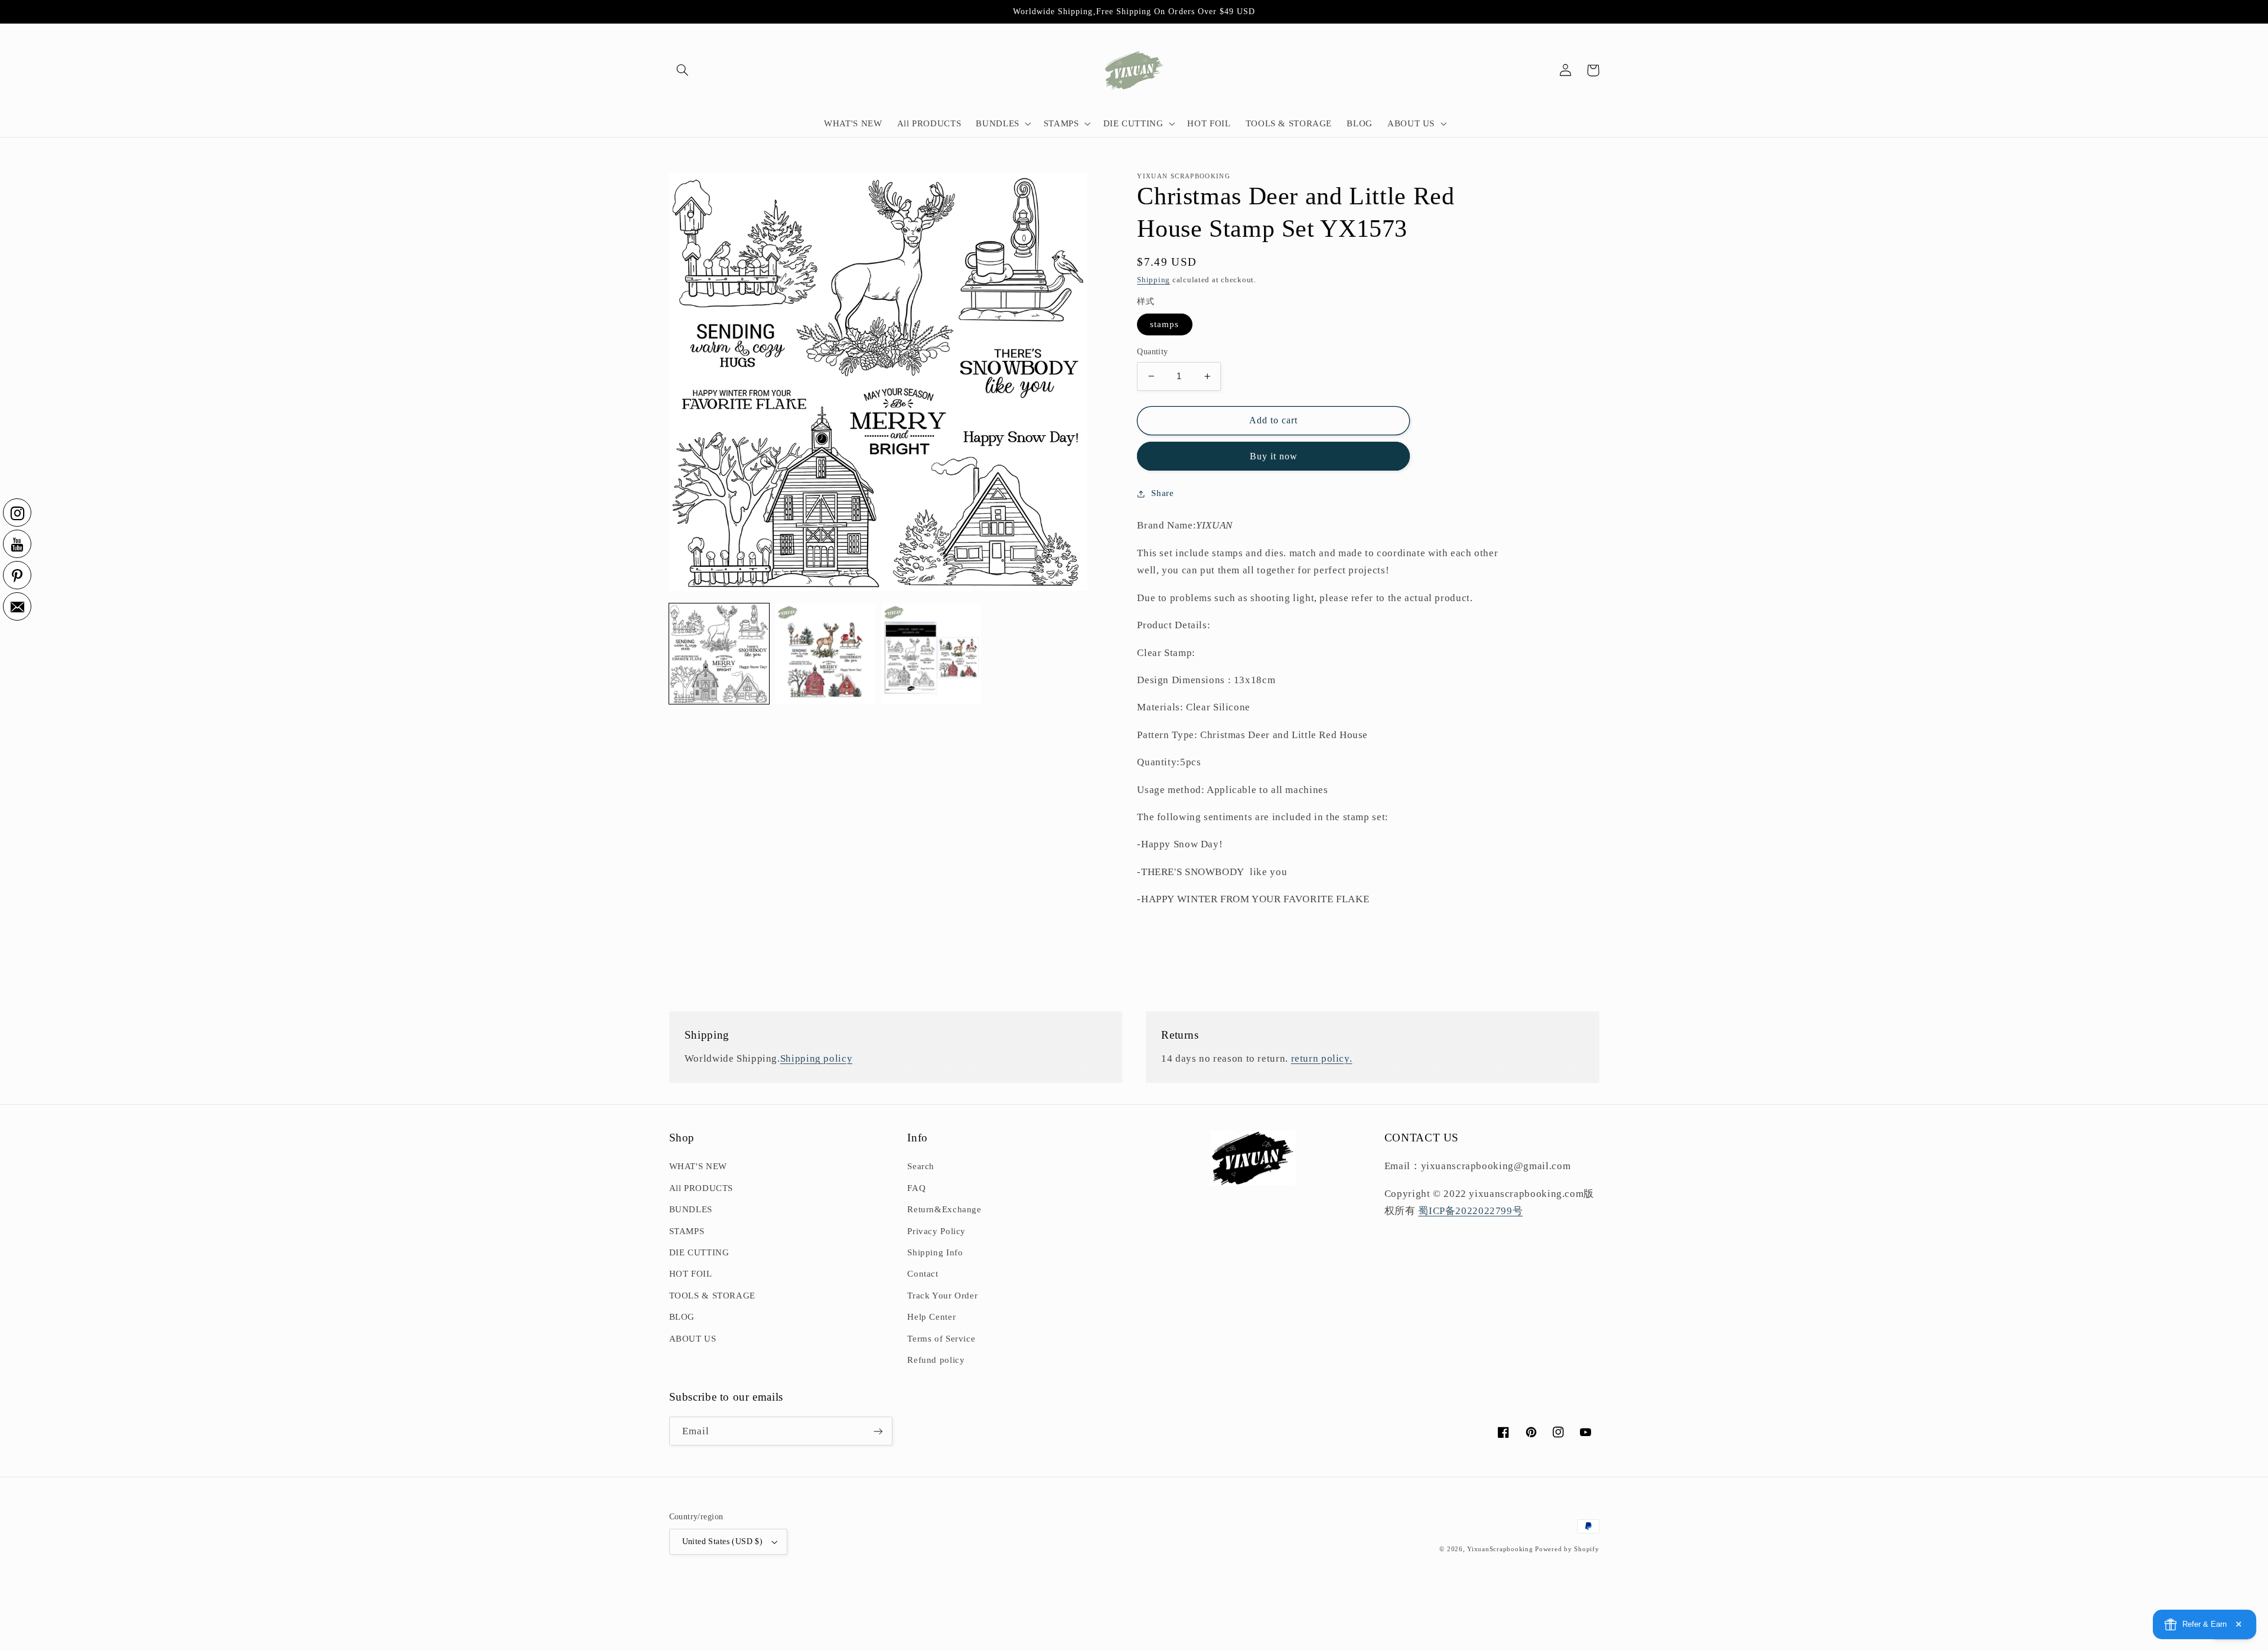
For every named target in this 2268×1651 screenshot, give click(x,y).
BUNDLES (691, 1209)
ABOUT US (693, 1339)
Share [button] (1162, 493)
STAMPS (687, 1231)
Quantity (1152, 352)
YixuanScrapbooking (1500, 1549)
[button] (683, 70)
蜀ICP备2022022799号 (1470, 1211)
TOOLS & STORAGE (712, 1296)
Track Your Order (942, 1296)
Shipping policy (816, 1058)
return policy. (1322, 1058)
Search (921, 1166)
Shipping (1153, 280)
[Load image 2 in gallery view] (825, 653)
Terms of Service (941, 1339)
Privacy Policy (936, 1231)
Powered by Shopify (1567, 1549)
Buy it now (1274, 456)
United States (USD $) (723, 1541)
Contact (923, 1274)
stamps (1164, 324)
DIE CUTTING (699, 1252)
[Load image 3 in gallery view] (931, 653)
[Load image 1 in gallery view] (719, 653)
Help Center (931, 1317)
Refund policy (936, 1360)
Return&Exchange (944, 1209)
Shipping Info (935, 1252)
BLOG (682, 1317)
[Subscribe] (878, 1431)
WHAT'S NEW (698, 1166)
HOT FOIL (691, 1274)
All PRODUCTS (701, 1188)
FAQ (916, 1188)
